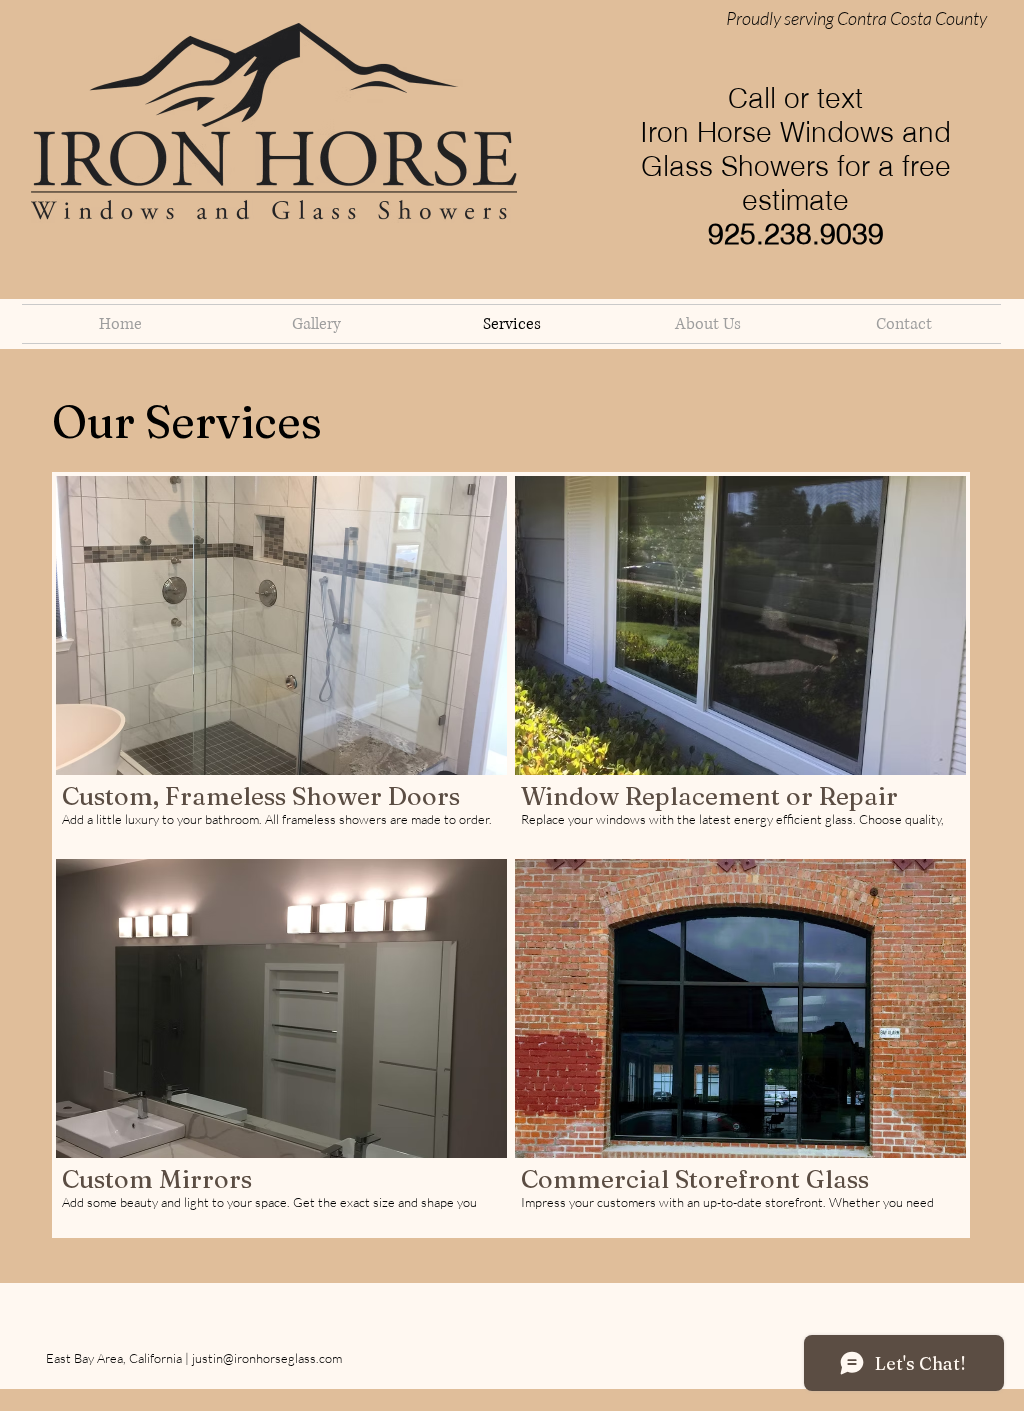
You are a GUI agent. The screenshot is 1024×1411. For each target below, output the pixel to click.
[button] (281, 663)
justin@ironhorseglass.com (267, 1358)
